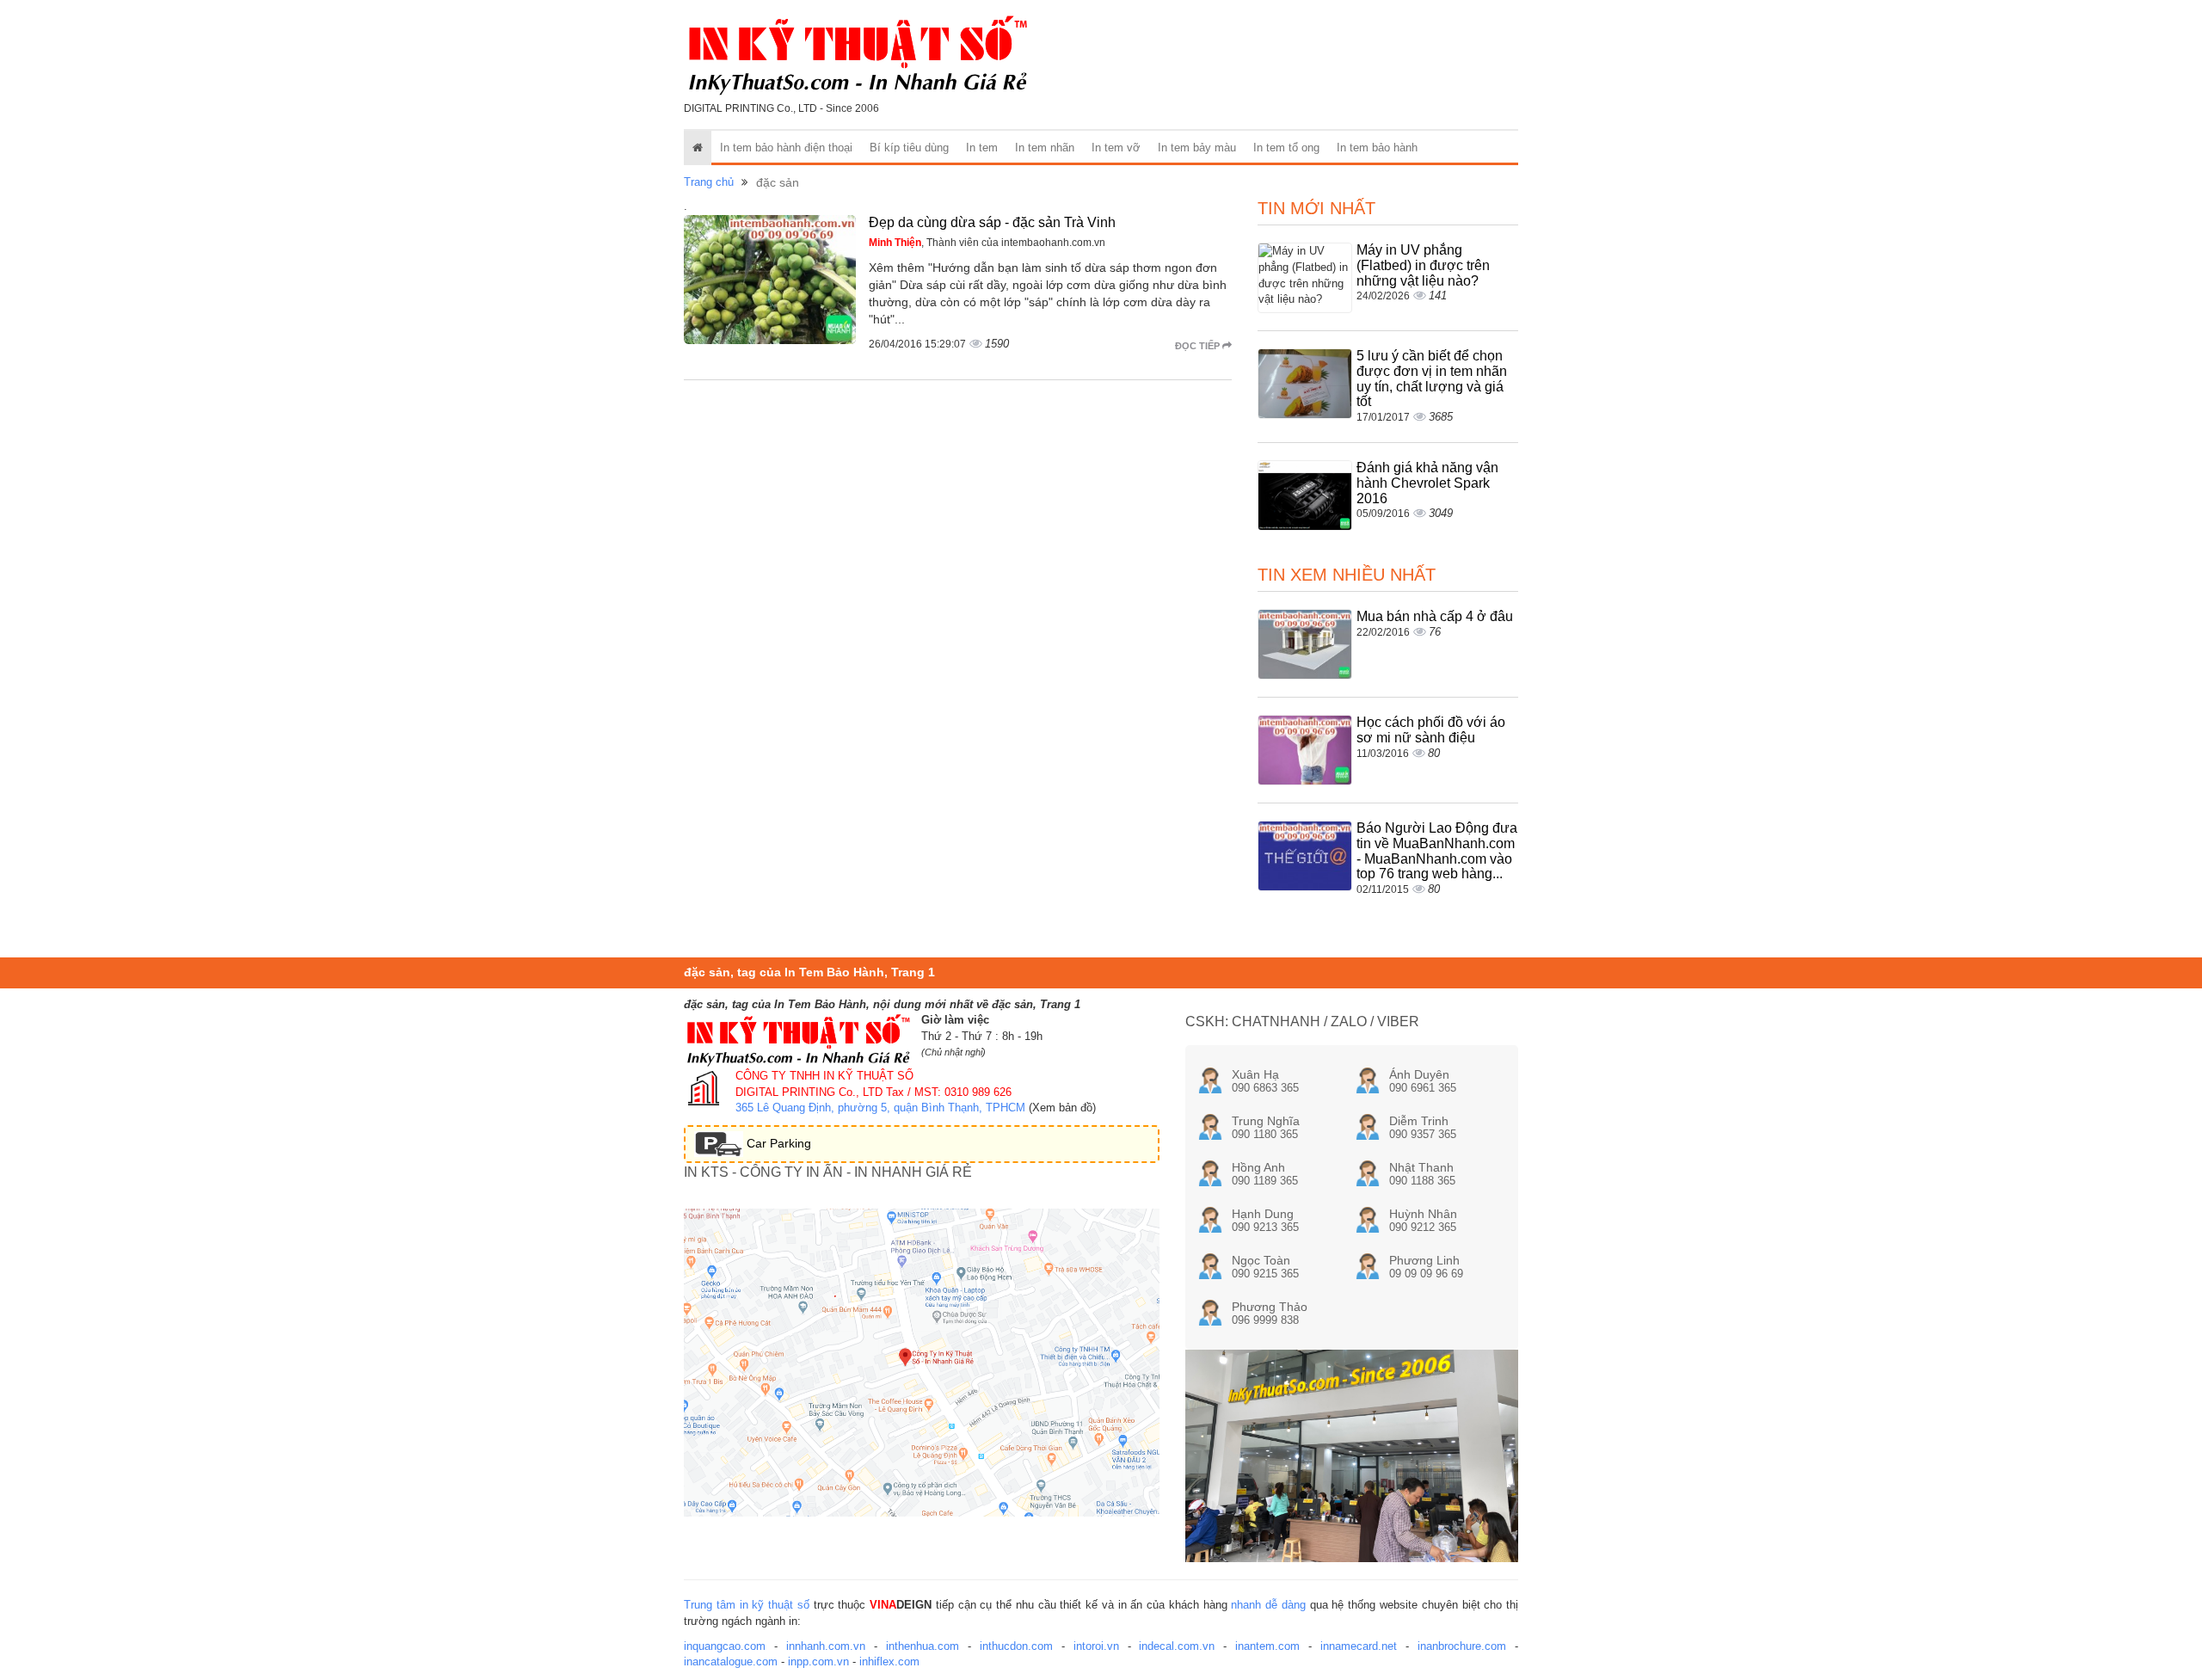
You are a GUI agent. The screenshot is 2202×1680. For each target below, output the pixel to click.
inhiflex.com (889, 1662)
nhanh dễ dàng (1268, 1605)
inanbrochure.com (1462, 1646)
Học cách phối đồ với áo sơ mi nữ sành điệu (1431, 730)
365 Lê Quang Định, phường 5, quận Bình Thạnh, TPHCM (880, 1108)
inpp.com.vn (818, 1662)
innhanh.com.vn (826, 1646)
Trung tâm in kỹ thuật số (747, 1605)
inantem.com (1267, 1646)
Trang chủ (709, 182)
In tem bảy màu (1197, 148)
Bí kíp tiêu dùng (909, 148)
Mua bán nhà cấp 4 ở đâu (1435, 616)
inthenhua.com (923, 1646)
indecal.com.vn (1177, 1646)
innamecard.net (1359, 1646)
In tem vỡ (1116, 148)
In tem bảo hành (1377, 148)
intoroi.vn (1096, 1646)
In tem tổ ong (1286, 148)
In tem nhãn (1045, 148)
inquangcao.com (725, 1646)
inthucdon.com (1016, 1646)
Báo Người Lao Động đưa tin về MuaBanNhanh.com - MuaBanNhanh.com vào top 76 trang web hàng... (1437, 851)
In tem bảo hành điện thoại (786, 148)
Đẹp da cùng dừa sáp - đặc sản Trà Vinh (992, 222)
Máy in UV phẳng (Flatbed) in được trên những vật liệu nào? (1423, 265)
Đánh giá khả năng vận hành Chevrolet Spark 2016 (1427, 483)
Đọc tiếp (1199, 346)
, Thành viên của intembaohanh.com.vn (987, 243)
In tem (982, 148)
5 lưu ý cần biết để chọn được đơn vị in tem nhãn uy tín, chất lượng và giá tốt (1432, 378)
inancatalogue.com (731, 1662)
